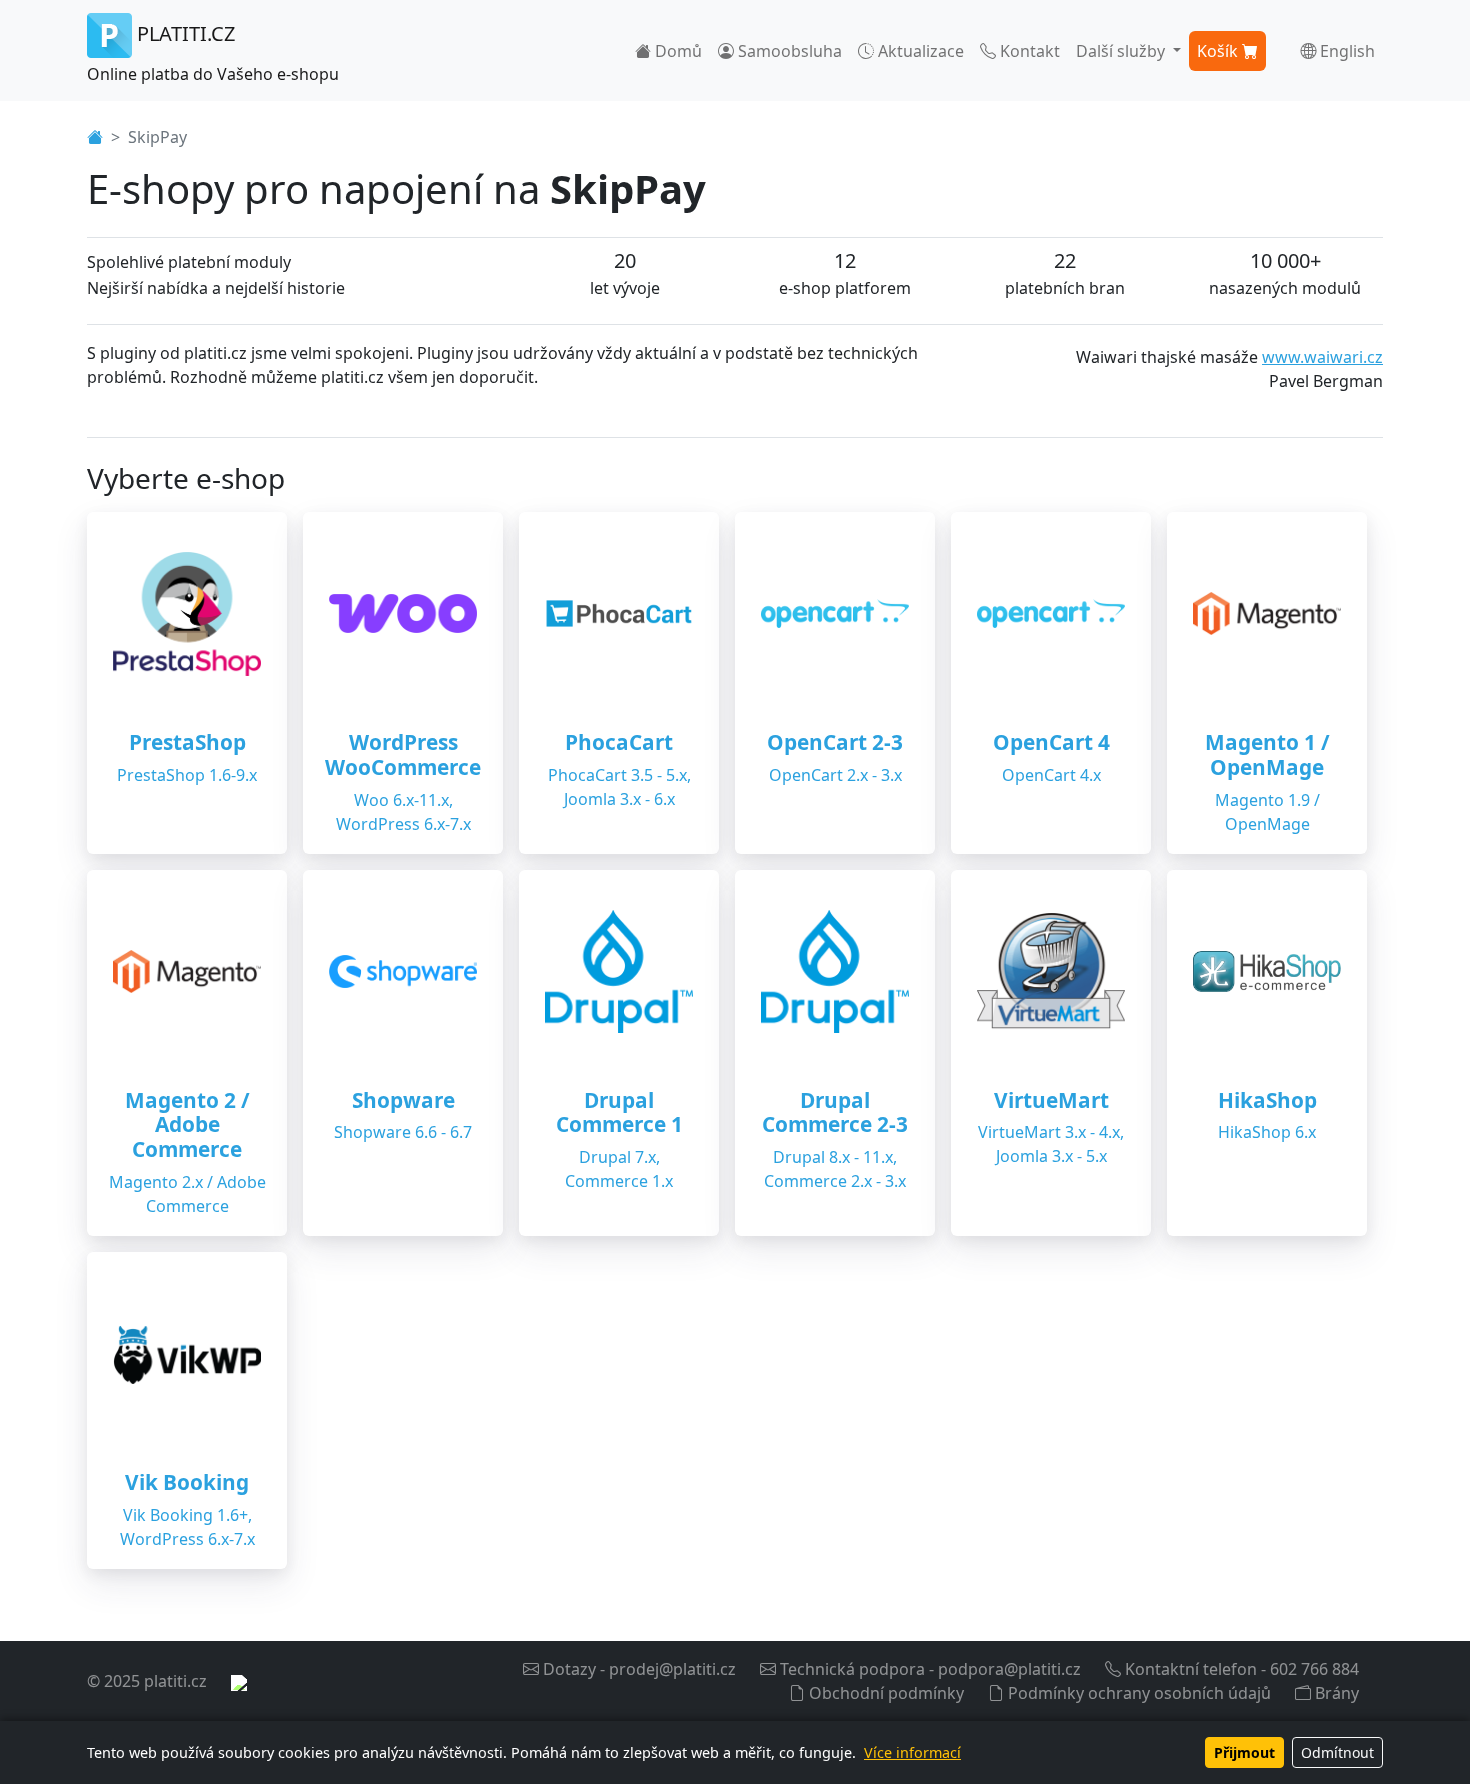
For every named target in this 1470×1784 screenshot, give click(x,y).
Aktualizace (919, 51)
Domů (676, 51)
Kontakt (1028, 51)
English (1345, 51)
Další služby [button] (1122, 51)
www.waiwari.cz (1322, 357)
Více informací (912, 1752)
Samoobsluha (788, 51)
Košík (1219, 51)
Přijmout (1244, 1752)
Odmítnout (1337, 1752)
